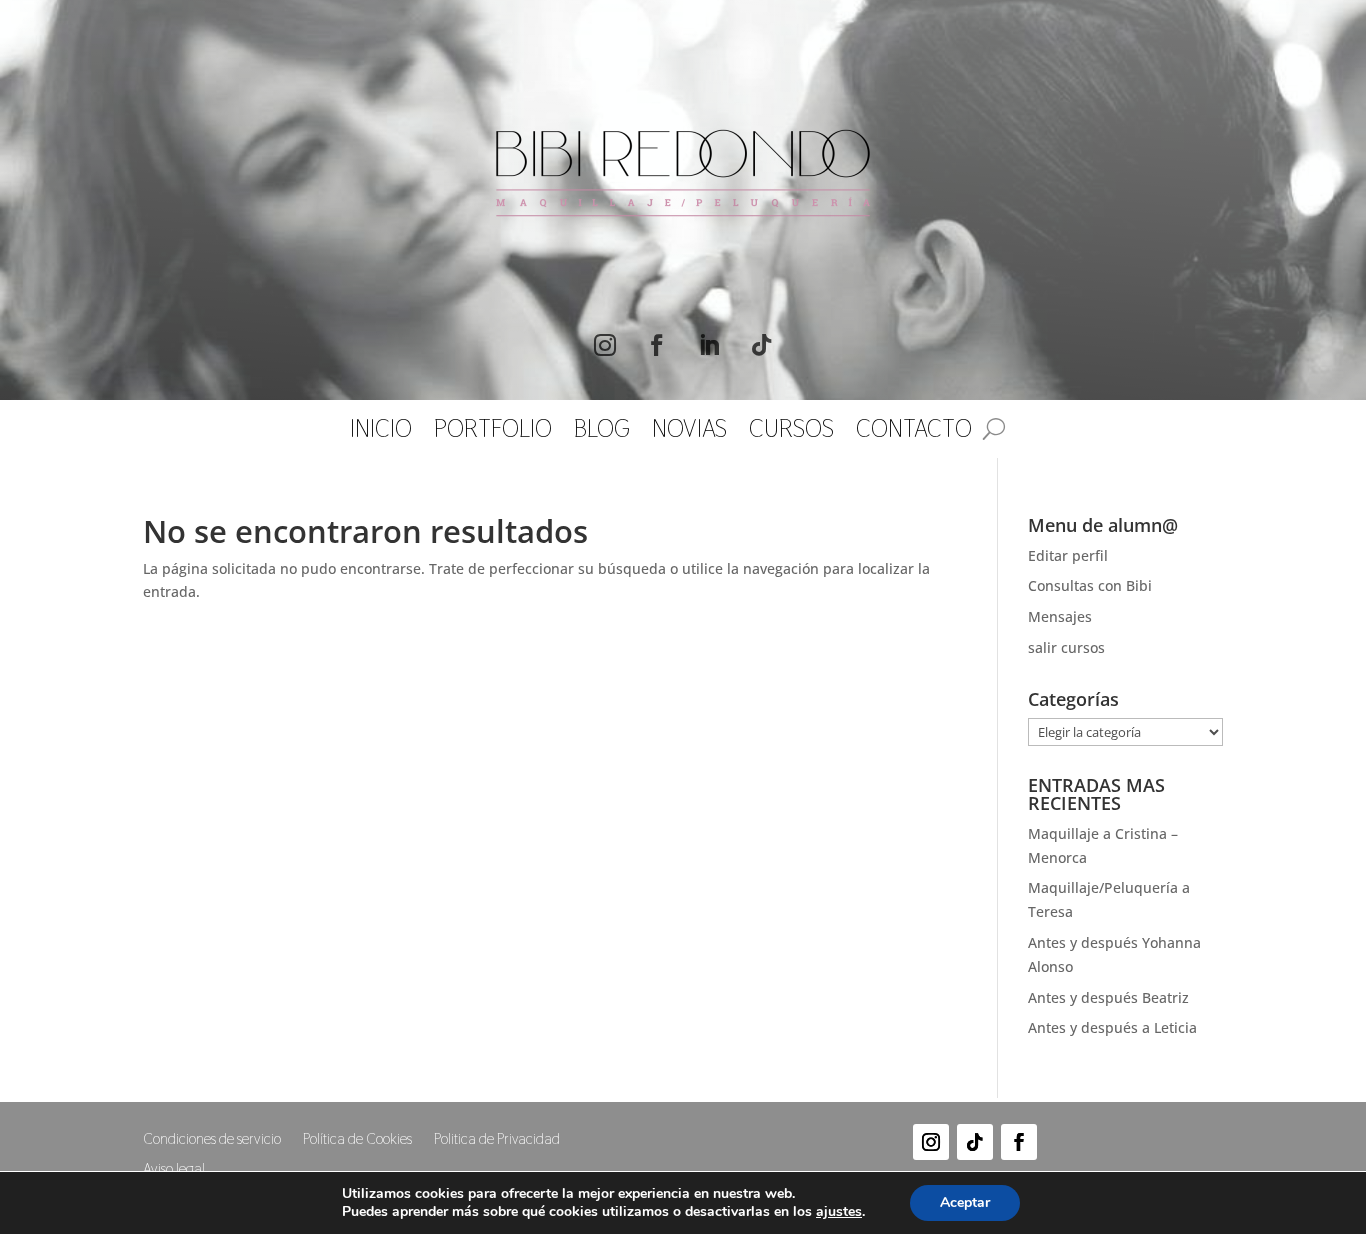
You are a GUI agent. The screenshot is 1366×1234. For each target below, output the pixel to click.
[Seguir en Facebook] (657, 345)
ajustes (839, 1212)
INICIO (381, 433)
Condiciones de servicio (212, 1140)
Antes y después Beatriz (1108, 997)
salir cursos (1066, 647)
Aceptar (965, 1202)
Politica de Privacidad (497, 1140)
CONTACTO (914, 433)
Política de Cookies (357, 1140)
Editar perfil (1068, 555)
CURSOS (791, 433)
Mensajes (1060, 616)
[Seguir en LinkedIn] (709, 345)
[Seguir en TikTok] (761, 345)
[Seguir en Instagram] (605, 345)
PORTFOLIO (493, 433)
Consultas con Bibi (1090, 585)
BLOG (602, 433)
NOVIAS (689, 433)
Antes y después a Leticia (1112, 1027)
